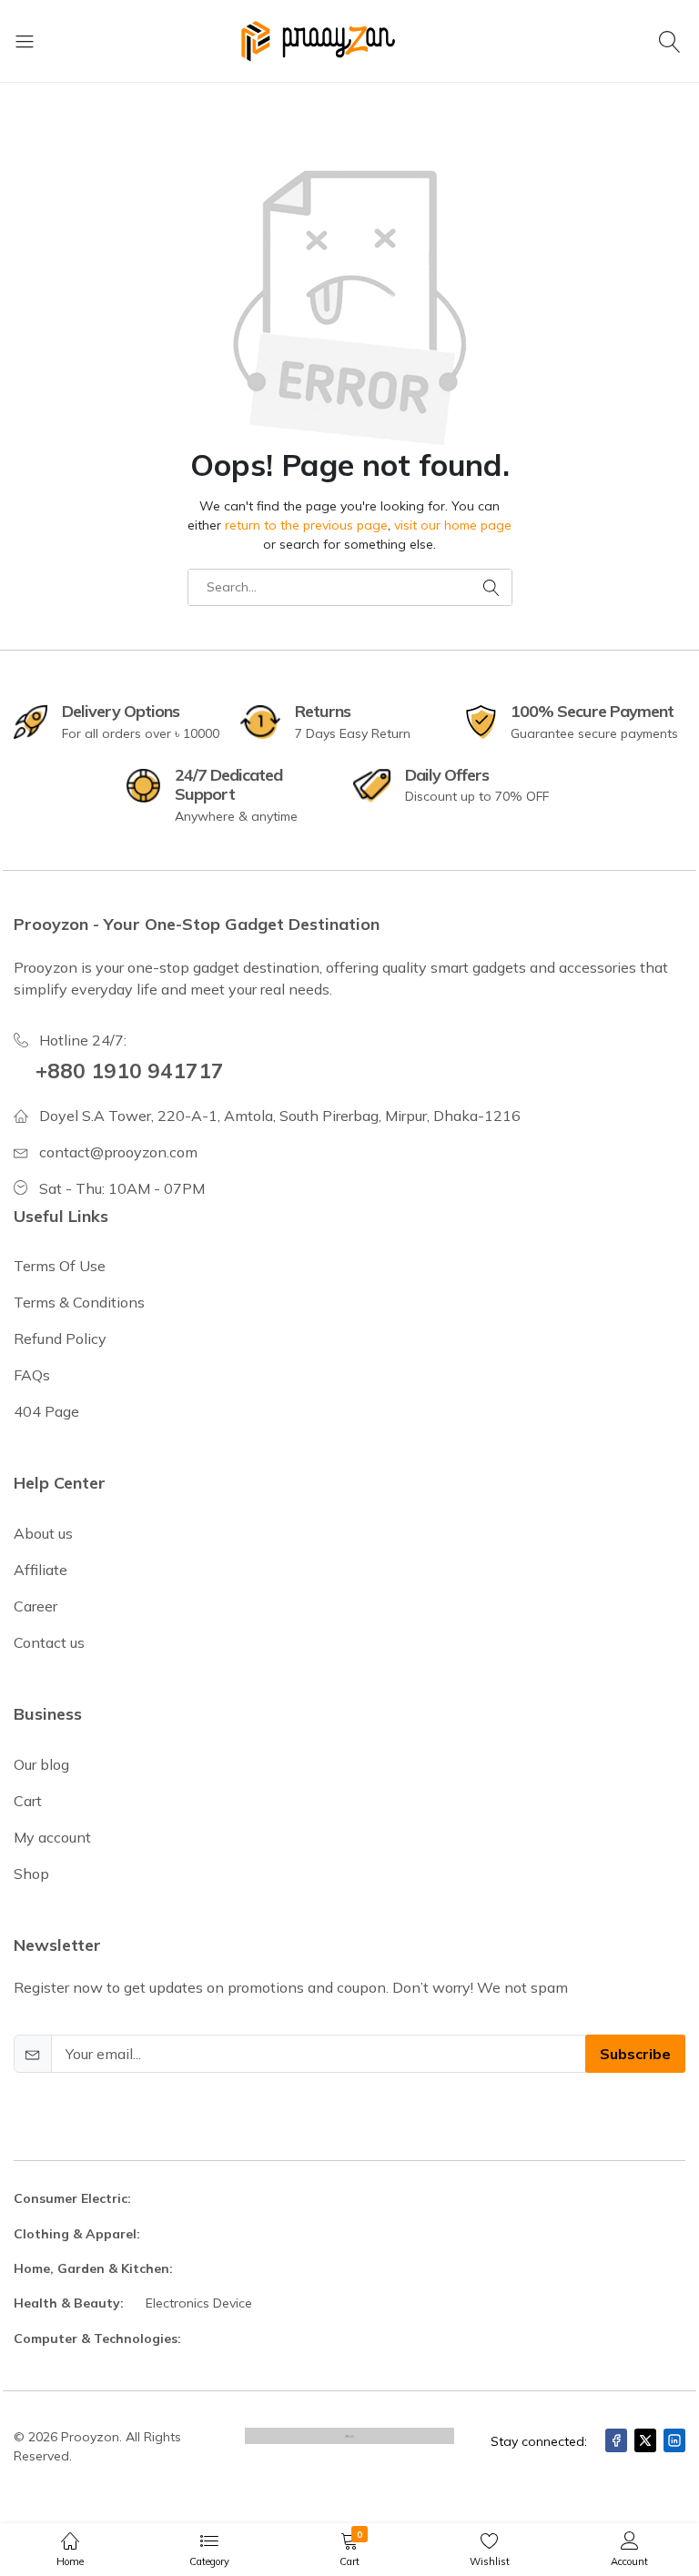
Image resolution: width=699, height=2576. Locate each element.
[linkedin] (674, 2440)
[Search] (672, 41)
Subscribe (635, 2054)
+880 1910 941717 (130, 1071)
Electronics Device (199, 2303)
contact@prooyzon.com (118, 1152)
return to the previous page (306, 525)
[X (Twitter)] (645, 2440)
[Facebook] (616, 2440)
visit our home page (453, 525)
